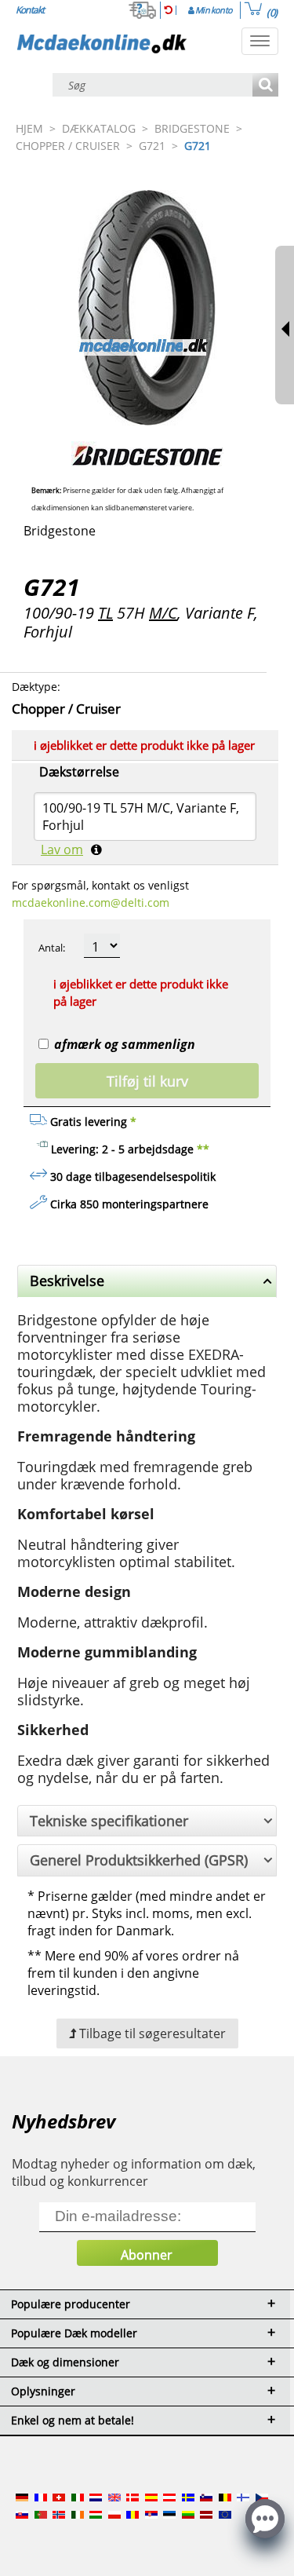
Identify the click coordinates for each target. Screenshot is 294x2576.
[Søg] (265, 86)
